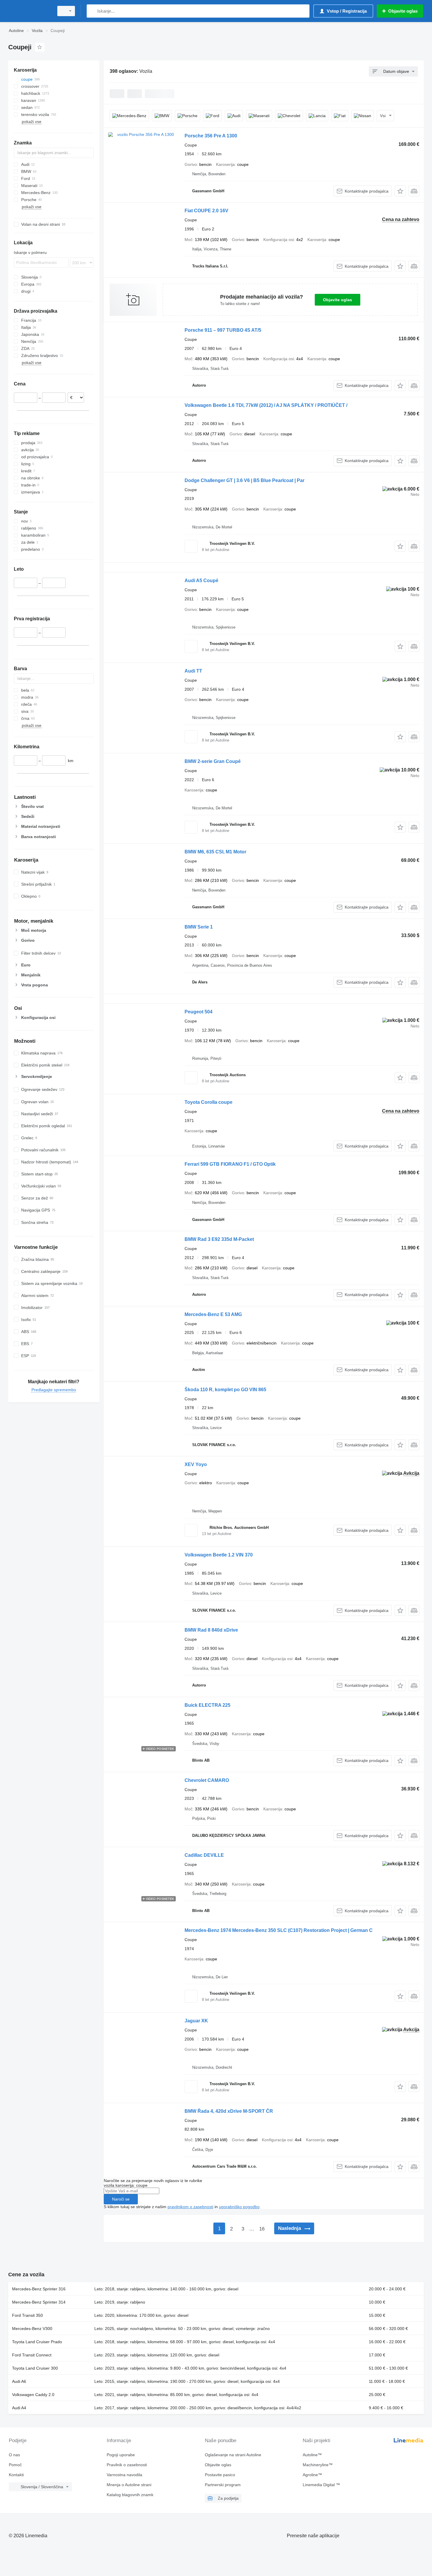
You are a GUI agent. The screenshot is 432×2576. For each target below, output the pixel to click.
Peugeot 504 (199, 1012)
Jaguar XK (196, 2021)
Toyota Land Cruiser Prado (37, 2342)
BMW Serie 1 (199, 927)
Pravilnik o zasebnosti (127, 2465)
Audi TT (193, 671)
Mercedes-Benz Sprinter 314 (39, 2302)
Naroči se (121, 2199)
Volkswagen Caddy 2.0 (33, 2395)
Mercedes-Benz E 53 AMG (213, 1314)
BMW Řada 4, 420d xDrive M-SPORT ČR (229, 2111)
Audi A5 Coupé (201, 581)
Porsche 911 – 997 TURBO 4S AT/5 (223, 330)
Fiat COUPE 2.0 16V (206, 211)
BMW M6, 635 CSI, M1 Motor (215, 852)
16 (262, 2229)
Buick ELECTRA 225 (207, 1705)
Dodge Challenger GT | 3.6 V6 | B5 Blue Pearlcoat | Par (245, 480)
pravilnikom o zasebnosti (190, 2207)
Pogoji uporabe (121, 2455)
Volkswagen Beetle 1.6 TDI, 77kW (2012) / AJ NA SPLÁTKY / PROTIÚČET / (266, 405)
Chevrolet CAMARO (207, 1780)
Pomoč (15, 2465)
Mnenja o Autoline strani (129, 2485)
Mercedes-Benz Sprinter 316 (39, 2289)
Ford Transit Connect (32, 2355)
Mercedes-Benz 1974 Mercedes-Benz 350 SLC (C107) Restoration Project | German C (279, 1930)
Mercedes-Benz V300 (32, 2329)
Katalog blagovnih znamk (130, 2495)
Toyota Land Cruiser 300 (35, 2368)
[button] (400, 191)
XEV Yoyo (196, 1464)
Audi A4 (19, 2408)
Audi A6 (19, 2381)
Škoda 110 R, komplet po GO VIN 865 (225, 1390)
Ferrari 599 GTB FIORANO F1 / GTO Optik (230, 1164)
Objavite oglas (338, 300)
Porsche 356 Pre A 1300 (211, 136)
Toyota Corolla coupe (209, 1102)
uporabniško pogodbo (239, 2207)
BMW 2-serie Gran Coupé (213, 761)
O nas (14, 2455)
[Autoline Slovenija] (29, 11)
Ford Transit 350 (27, 2315)
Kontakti (16, 2475)
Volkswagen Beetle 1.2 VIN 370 (219, 1555)
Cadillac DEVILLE (204, 1855)
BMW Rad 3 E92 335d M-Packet (219, 1239)
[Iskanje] (92, 11)
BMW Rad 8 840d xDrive (211, 1630)
